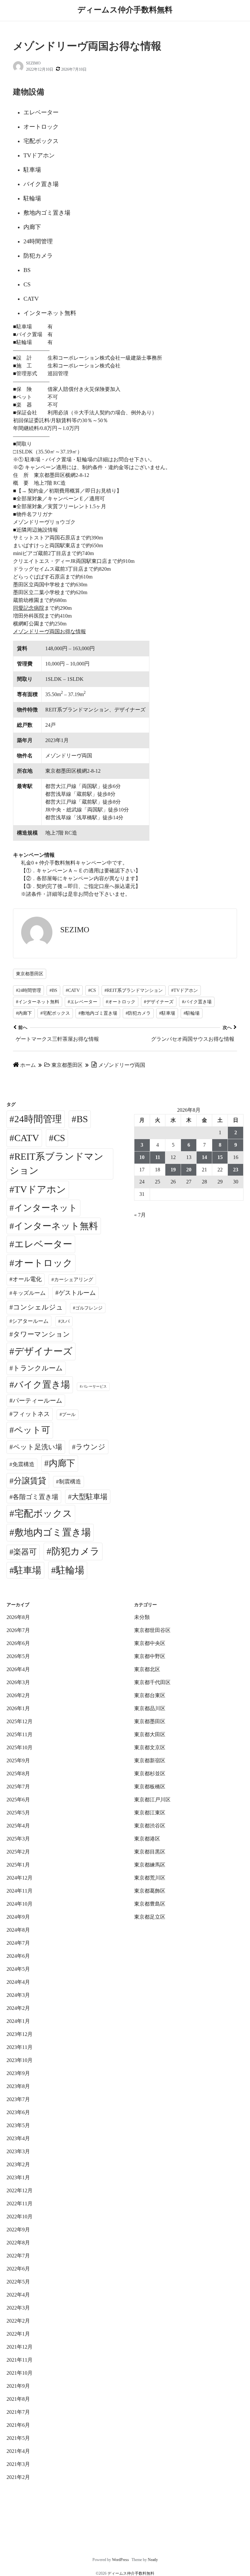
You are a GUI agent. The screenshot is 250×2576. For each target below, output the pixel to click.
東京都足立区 (150, 1917)
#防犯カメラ (138, 1013)
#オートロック (121, 1002)
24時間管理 (38, 1119)
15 (220, 1157)
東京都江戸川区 (152, 1800)
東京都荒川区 (150, 1878)
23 (236, 1170)
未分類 (142, 1617)
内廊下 (62, 1463)
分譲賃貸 (30, 1481)
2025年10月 (20, 1747)
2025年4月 (18, 1826)
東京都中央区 (150, 1643)
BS (82, 1119)
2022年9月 (18, 2230)
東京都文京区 (150, 1747)
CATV (27, 1138)
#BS (53, 990)
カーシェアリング (74, 1280)
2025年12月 (20, 1721)
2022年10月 (20, 2217)
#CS (92, 990)
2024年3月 (18, 1995)
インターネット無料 (56, 1226)
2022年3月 (18, 2308)
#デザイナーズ (159, 1002)
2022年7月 (18, 2256)
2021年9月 (18, 2386)
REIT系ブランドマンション (56, 1164)
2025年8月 (18, 1774)
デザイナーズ (43, 1351)
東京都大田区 (150, 1734)
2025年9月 (18, 1760)
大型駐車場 (90, 1497)
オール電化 (27, 1279)
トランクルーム (38, 1368)
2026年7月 (18, 1630)
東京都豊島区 (150, 1904)
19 (173, 1170)
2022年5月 (18, 2282)
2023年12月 (20, 2034)
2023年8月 (18, 2086)
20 (189, 1170)
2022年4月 (18, 2295)
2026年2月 (18, 1695)
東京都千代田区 (152, 1682)
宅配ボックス (43, 1513)
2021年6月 (18, 2425)
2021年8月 (18, 2399)
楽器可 (25, 1552)
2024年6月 (18, 1956)
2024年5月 (18, 1969)
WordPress (120, 2560)
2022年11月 (20, 2204)
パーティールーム (37, 1401)
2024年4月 (18, 1982)
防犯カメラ (76, 1551)
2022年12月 (20, 2190)
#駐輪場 (192, 1013)
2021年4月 (18, 2451)
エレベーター (43, 1244)
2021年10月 (20, 2373)
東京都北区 (147, 1669)
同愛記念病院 (29, 608)
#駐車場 (167, 1013)
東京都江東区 (150, 1813)
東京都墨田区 (30, 974)
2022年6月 (18, 2269)
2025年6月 (18, 1800)
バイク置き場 (42, 1385)
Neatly (153, 2560)
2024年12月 (20, 1878)
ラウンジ (90, 1447)
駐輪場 (70, 1570)
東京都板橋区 (150, 1787)
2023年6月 (18, 2112)
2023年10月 (20, 2060)
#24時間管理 (28, 990)
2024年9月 (18, 1917)
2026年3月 (18, 1682)
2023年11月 (20, 2047)
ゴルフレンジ (89, 1308)
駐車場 (28, 1570)
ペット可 (32, 1430)
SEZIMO (33, 63)
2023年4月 (18, 2138)
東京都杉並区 (150, 1774)
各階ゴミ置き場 (35, 1497)
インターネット (46, 1208)
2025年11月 (20, 1734)
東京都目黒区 (150, 1852)
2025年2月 (18, 1852)
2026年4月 (18, 1669)
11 (158, 1157)
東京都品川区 (150, 1708)
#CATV (73, 990)
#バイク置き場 (197, 1002)
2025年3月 (18, 1839)
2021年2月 (18, 2477)
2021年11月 (20, 2360)
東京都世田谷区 (152, 1630)
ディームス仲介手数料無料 (125, 10)
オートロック (43, 1263)
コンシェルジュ (38, 1307)
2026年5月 (18, 1656)
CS (59, 1138)
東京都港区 (147, 1839)
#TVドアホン (185, 990)
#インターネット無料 (38, 1002)
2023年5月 (18, 2125)
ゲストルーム (77, 1293)
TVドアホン (40, 1189)
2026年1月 (18, 1708)
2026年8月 (18, 1617)
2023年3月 (18, 2151)
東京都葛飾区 (150, 1891)
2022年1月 (18, 2334)
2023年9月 (18, 2073)
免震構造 (23, 1464)
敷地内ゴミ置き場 (53, 1532)
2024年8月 (18, 1930)
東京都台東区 (150, 1695)
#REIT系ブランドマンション (134, 990)
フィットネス (31, 1414)
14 (204, 1157)
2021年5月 (18, 2438)
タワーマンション (42, 1334)
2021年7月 (18, 2412)
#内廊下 (24, 1013)
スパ (65, 1321)
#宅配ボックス (55, 1013)
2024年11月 (20, 1891)
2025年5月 (18, 1813)
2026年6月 (18, 1643)
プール (69, 1414)
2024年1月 (18, 2021)
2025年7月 (18, 1787)
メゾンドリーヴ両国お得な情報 (49, 631)
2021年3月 (18, 2464)
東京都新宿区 (150, 1760)
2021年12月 (20, 2347)
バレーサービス (94, 1387)
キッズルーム (29, 1293)
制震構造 (70, 1482)
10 (142, 1157)
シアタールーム (30, 1321)
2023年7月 (18, 2099)
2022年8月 (18, 2243)
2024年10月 (20, 1904)
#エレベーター (83, 1002)
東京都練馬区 (150, 1865)
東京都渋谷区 (150, 1826)
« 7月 (140, 1215)
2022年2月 (18, 2321)
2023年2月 (18, 2164)
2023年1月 (18, 2177)
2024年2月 (18, 2008)
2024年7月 (18, 1943)
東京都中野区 (150, 1656)
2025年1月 (18, 1865)
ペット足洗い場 (38, 1447)
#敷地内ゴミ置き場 (98, 1013)
